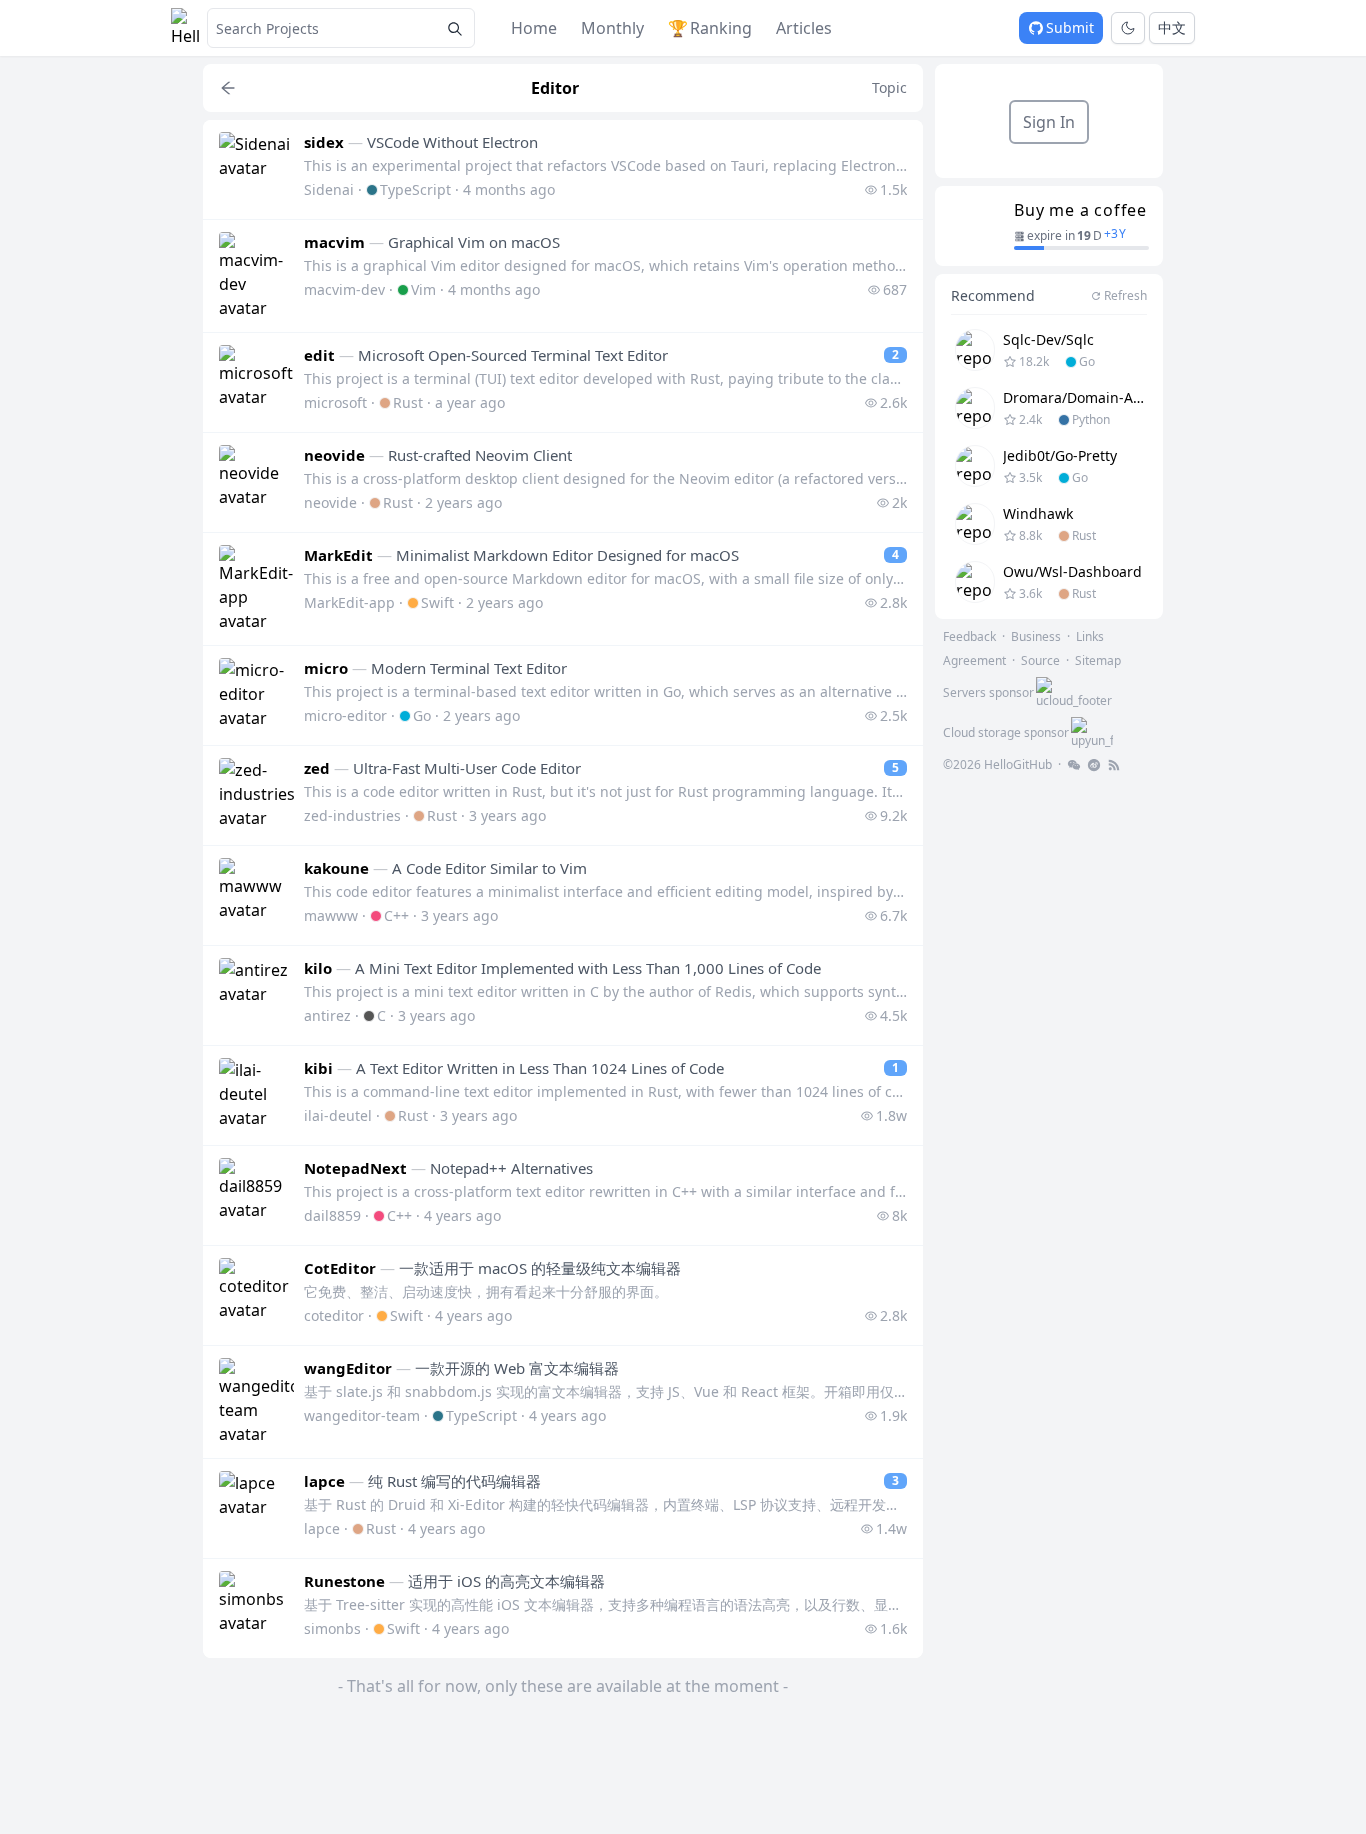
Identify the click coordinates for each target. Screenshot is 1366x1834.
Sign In (1049, 122)
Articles (804, 28)
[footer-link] (1074, 765)
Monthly (612, 28)
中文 (1172, 27)
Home (534, 28)
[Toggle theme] (1128, 28)
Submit (1070, 27)
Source (1040, 660)
